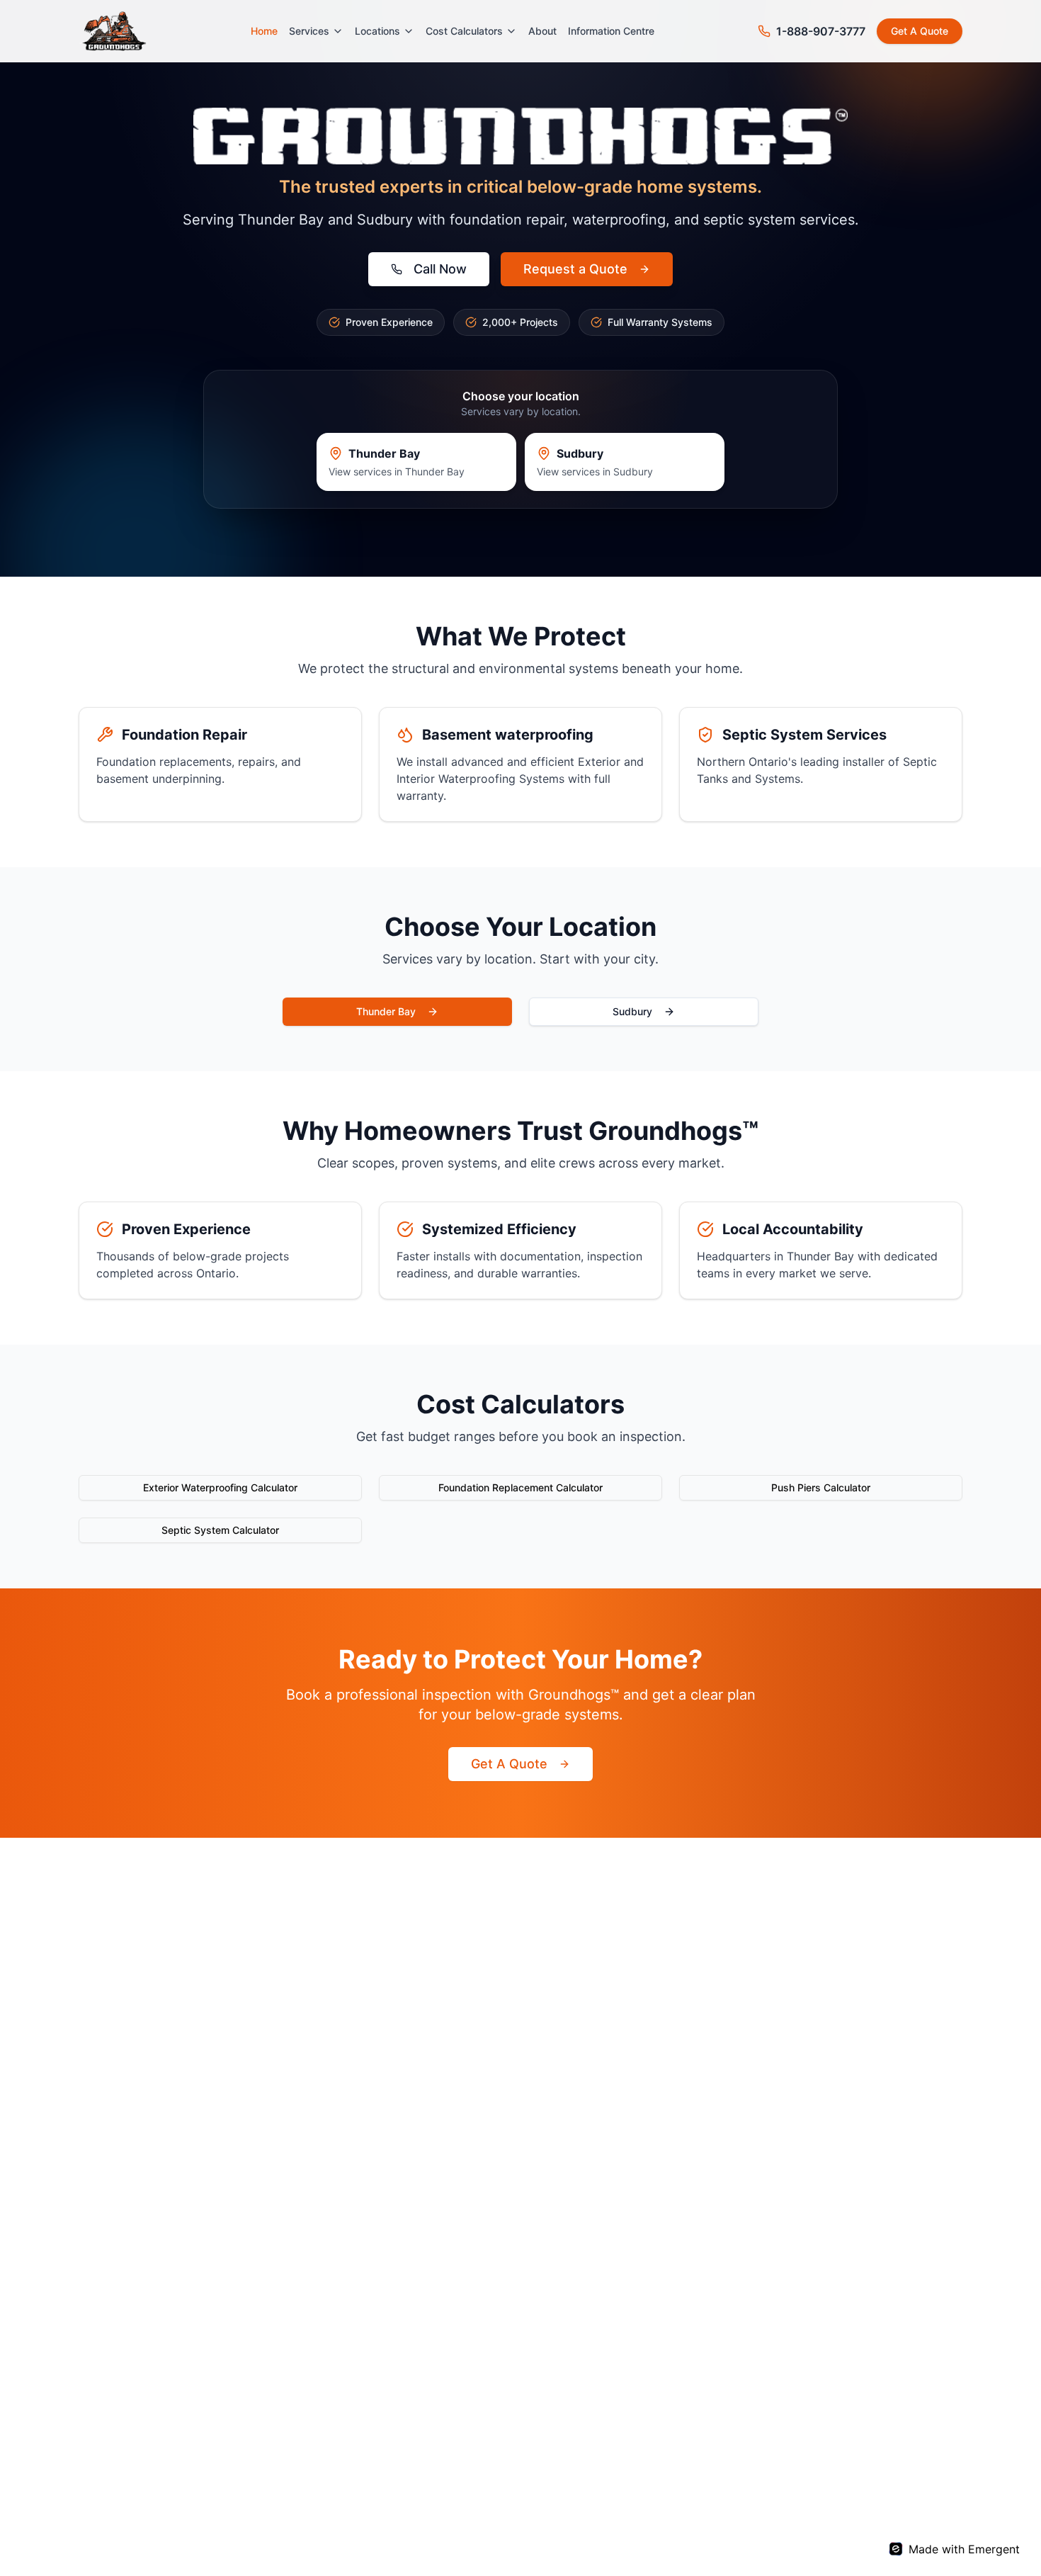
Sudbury (632, 1011)
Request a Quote (575, 269)
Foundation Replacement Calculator (520, 1487)
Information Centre (611, 31)
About (542, 31)
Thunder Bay (386, 1011)
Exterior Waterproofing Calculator (220, 1487)
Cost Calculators (464, 31)
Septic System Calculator (220, 1530)
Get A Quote (920, 31)
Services (309, 31)
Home (264, 31)
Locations (377, 31)
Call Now (440, 269)
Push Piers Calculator (821, 1487)
